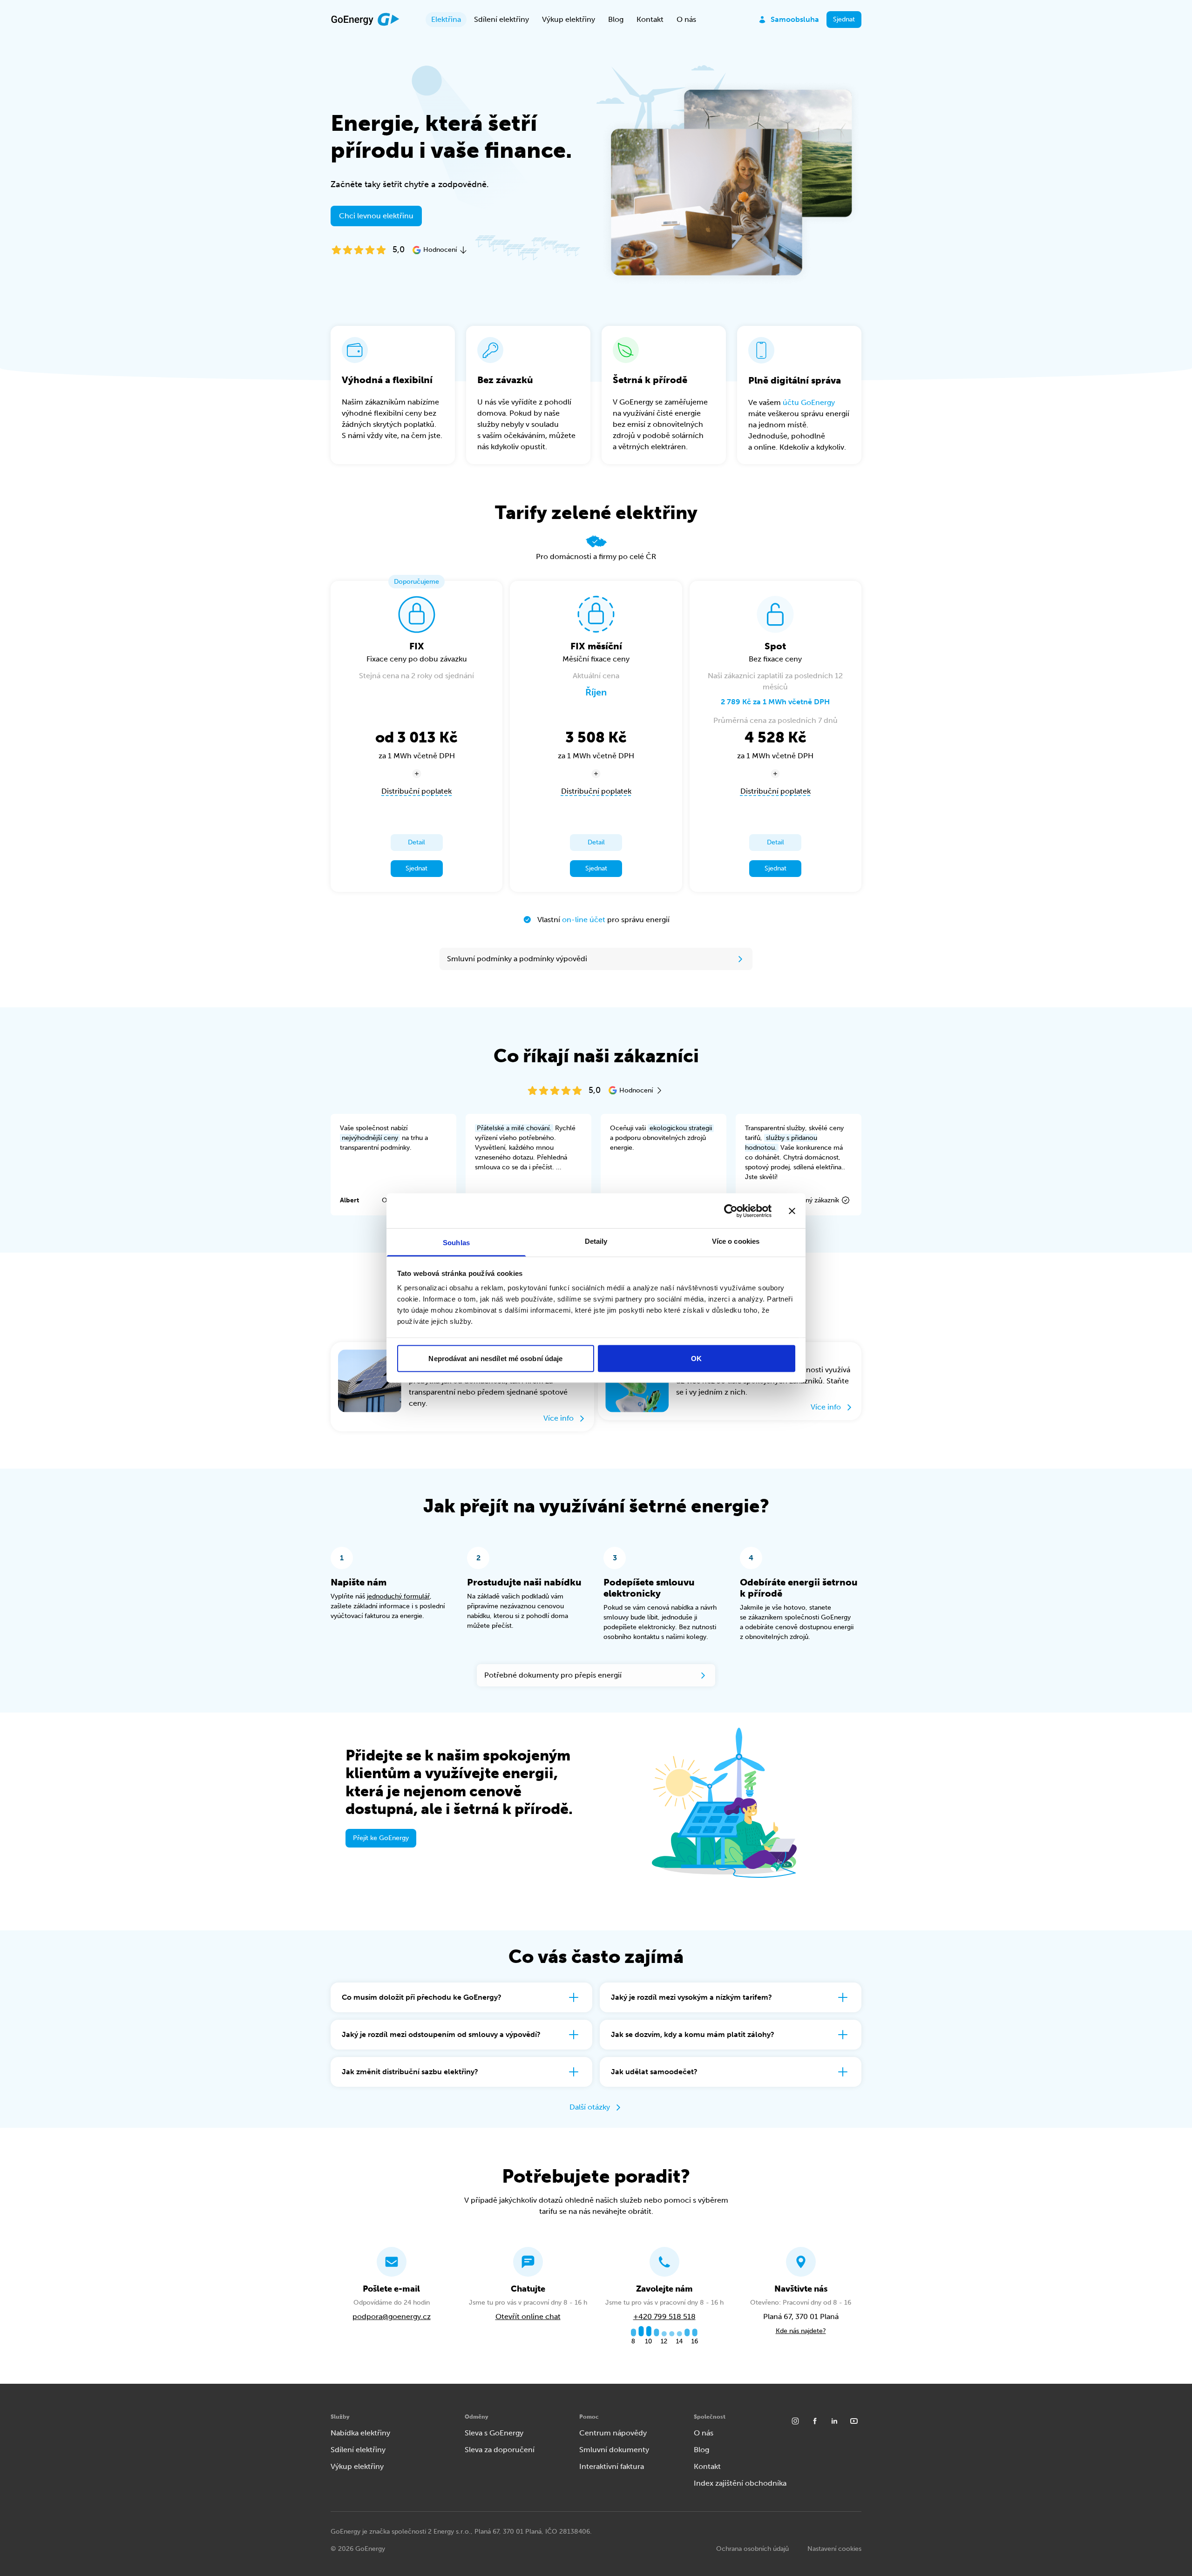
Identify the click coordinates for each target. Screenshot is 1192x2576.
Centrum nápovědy (613, 2433)
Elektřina (446, 19)
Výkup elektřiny (569, 19)
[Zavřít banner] (792, 1211)
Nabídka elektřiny (360, 2433)
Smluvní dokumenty (614, 2450)
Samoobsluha (795, 19)
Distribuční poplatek (417, 791)
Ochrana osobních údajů (752, 2549)
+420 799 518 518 (664, 2316)
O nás (686, 19)
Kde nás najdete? (801, 2331)
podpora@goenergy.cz (392, 2316)
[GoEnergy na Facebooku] (815, 2421)
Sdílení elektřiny (501, 19)
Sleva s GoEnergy (494, 2433)
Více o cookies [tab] (736, 1241)
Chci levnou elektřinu (376, 216)
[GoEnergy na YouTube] (854, 2421)
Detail (417, 842)
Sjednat (844, 19)
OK (696, 1358)
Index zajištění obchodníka (740, 2483)
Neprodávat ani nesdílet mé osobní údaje (495, 1358)
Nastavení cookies (834, 2549)
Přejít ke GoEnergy (381, 1838)
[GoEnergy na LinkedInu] (834, 2421)
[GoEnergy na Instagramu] (795, 2421)
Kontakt (650, 19)
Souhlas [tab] (456, 1243)
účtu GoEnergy (809, 402)
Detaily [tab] (596, 1241)
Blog (616, 19)
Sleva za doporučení (500, 2450)
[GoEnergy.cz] (365, 20)
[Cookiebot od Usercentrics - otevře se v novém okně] (731, 1211)
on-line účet (584, 920)
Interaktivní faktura (612, 2466)
